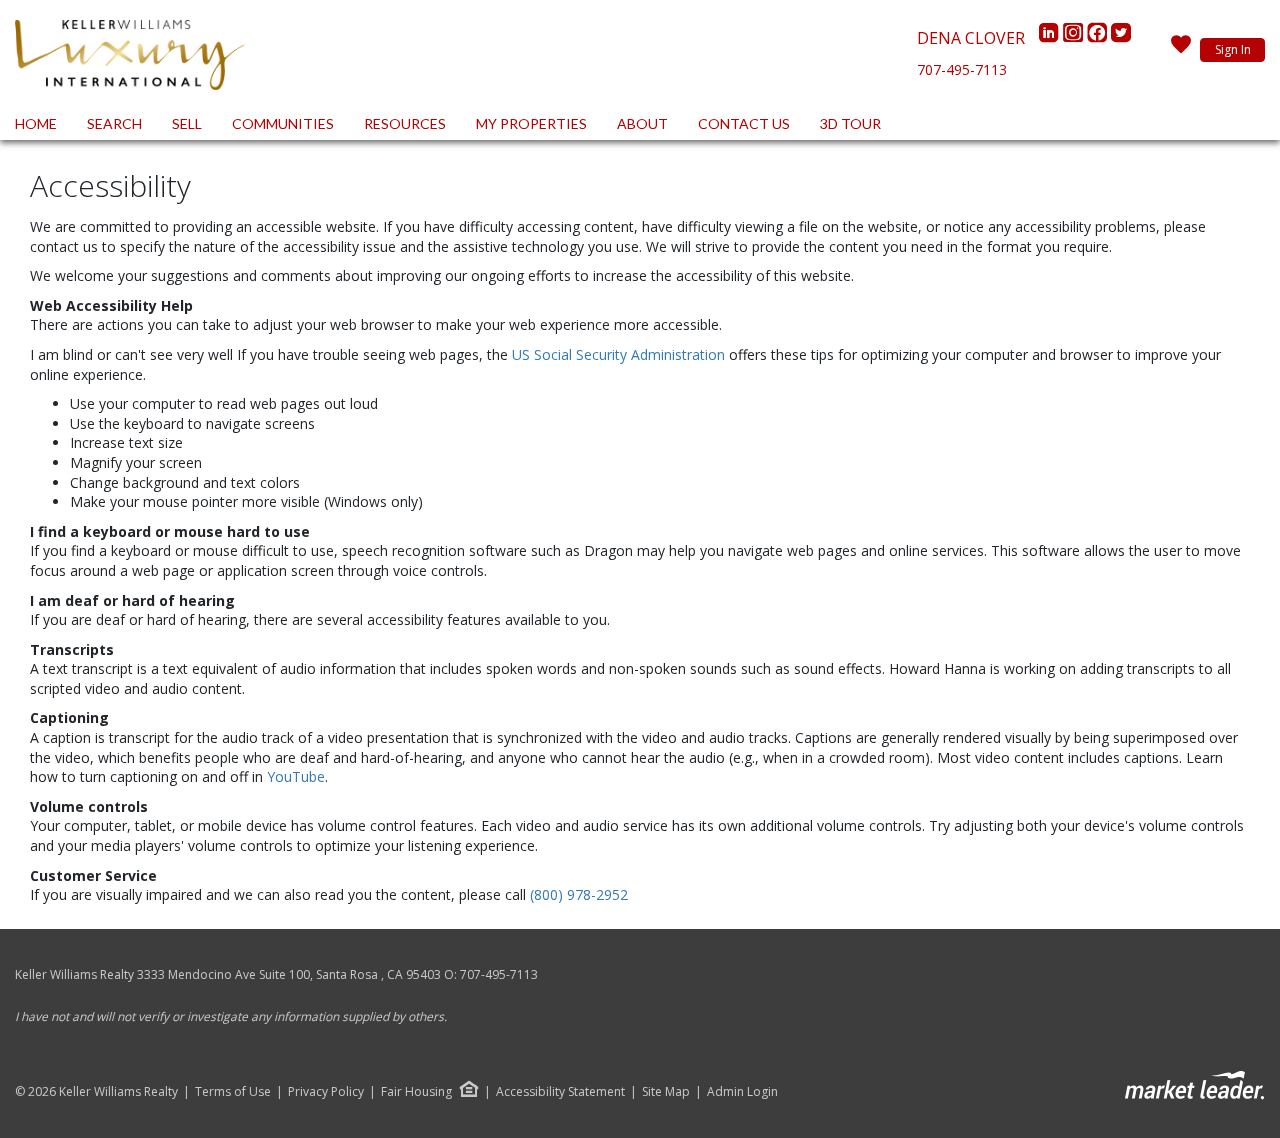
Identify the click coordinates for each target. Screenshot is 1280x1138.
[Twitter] (1121, 38)
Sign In (1233, 49)
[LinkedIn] (1051, 38)
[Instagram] (1075, 38)
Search (114, 123)
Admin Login (742, 1092)
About (642, 123)
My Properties (531, 123)
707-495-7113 (962, 69)
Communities (283, 123)
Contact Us (744, 123)
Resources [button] (405, 123)
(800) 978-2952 (579, 894)
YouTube (296, 776)
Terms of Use (233, 1092)
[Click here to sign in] (1181, 50)
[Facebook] (1099, 38)
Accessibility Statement (560, 1092)
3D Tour (850, 123)
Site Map (666, 1092)
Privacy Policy (326, 1092)
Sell (187, 123)
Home (36, 123)
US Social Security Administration (620, 354)
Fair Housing (416, 1091)
